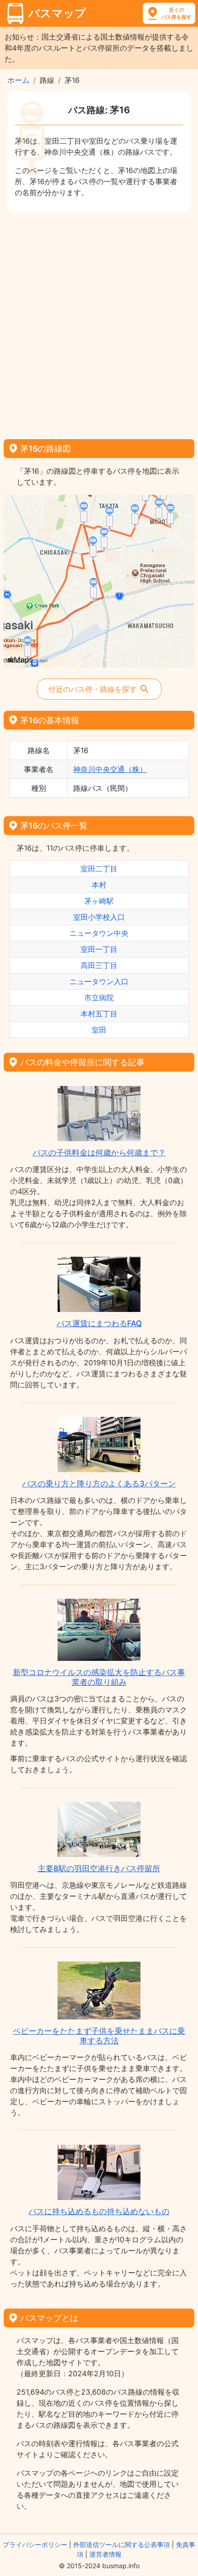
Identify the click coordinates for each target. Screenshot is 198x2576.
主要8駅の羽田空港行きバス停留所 (99, 1868)
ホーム (18, 80)
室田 (99, 1030)
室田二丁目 (99, 869)
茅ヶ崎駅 (99, 901)
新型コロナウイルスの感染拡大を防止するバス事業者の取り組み (99, 1677)
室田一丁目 (99, 949)
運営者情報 (105, 2554)
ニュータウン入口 (99, 981)
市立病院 (99, 998)
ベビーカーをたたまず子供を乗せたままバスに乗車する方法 (99, 2036)
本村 (99, 885)
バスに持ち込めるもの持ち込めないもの (99, 2211)
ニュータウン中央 (99, 933)
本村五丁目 (99, 1014)
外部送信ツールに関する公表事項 (122, 2544)
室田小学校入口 (99, 917)
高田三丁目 (99, 965)
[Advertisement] (99, 323)
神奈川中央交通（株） (110, 769)
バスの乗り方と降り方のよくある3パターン (99, 1484)
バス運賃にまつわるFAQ (99, 1323)
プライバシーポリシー (35, 2544)
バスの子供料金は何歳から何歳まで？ (99, 1153)
